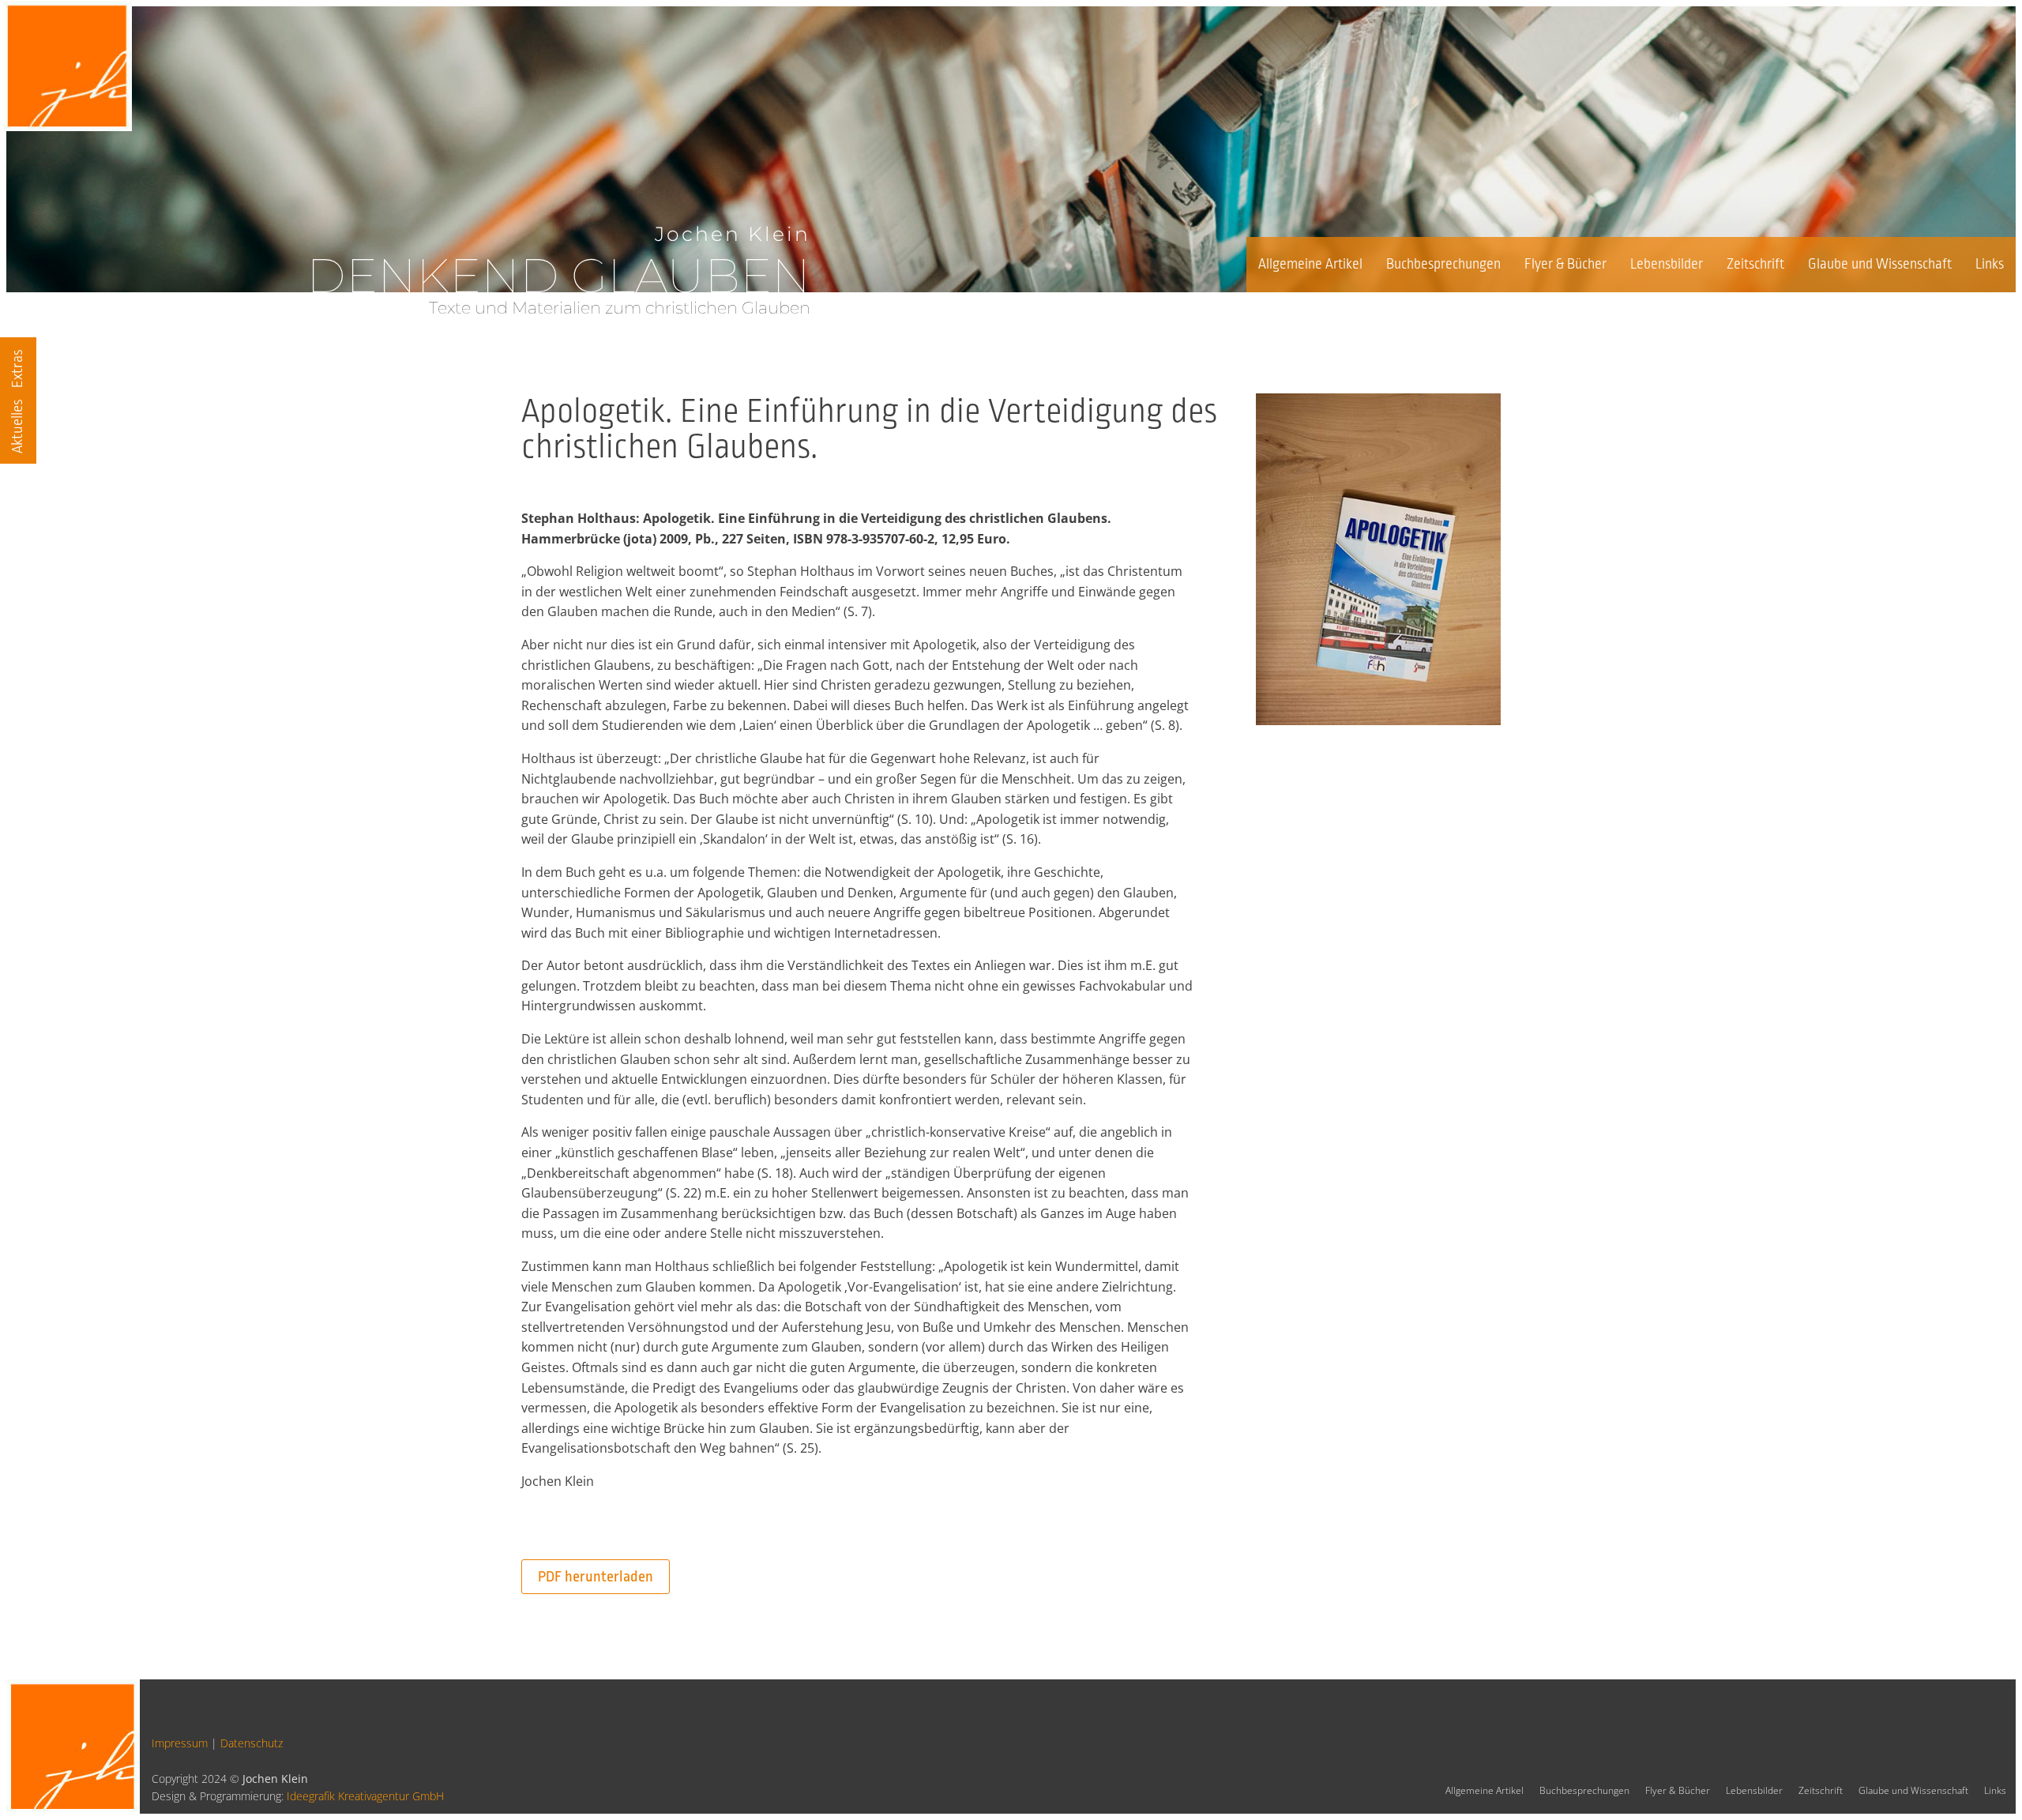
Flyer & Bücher (1565, 264)
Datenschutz (252, 1743)
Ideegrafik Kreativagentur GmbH (365, 1796)
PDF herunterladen (596, 1577)
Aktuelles (17, 426)
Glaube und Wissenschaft (1880, 264)
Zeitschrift (1755, 264)
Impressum (180, 1743)
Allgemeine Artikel (1310, 264)
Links (1990, 264)
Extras (17, 369)
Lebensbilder (1667, 264)
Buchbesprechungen (1443, 264)
